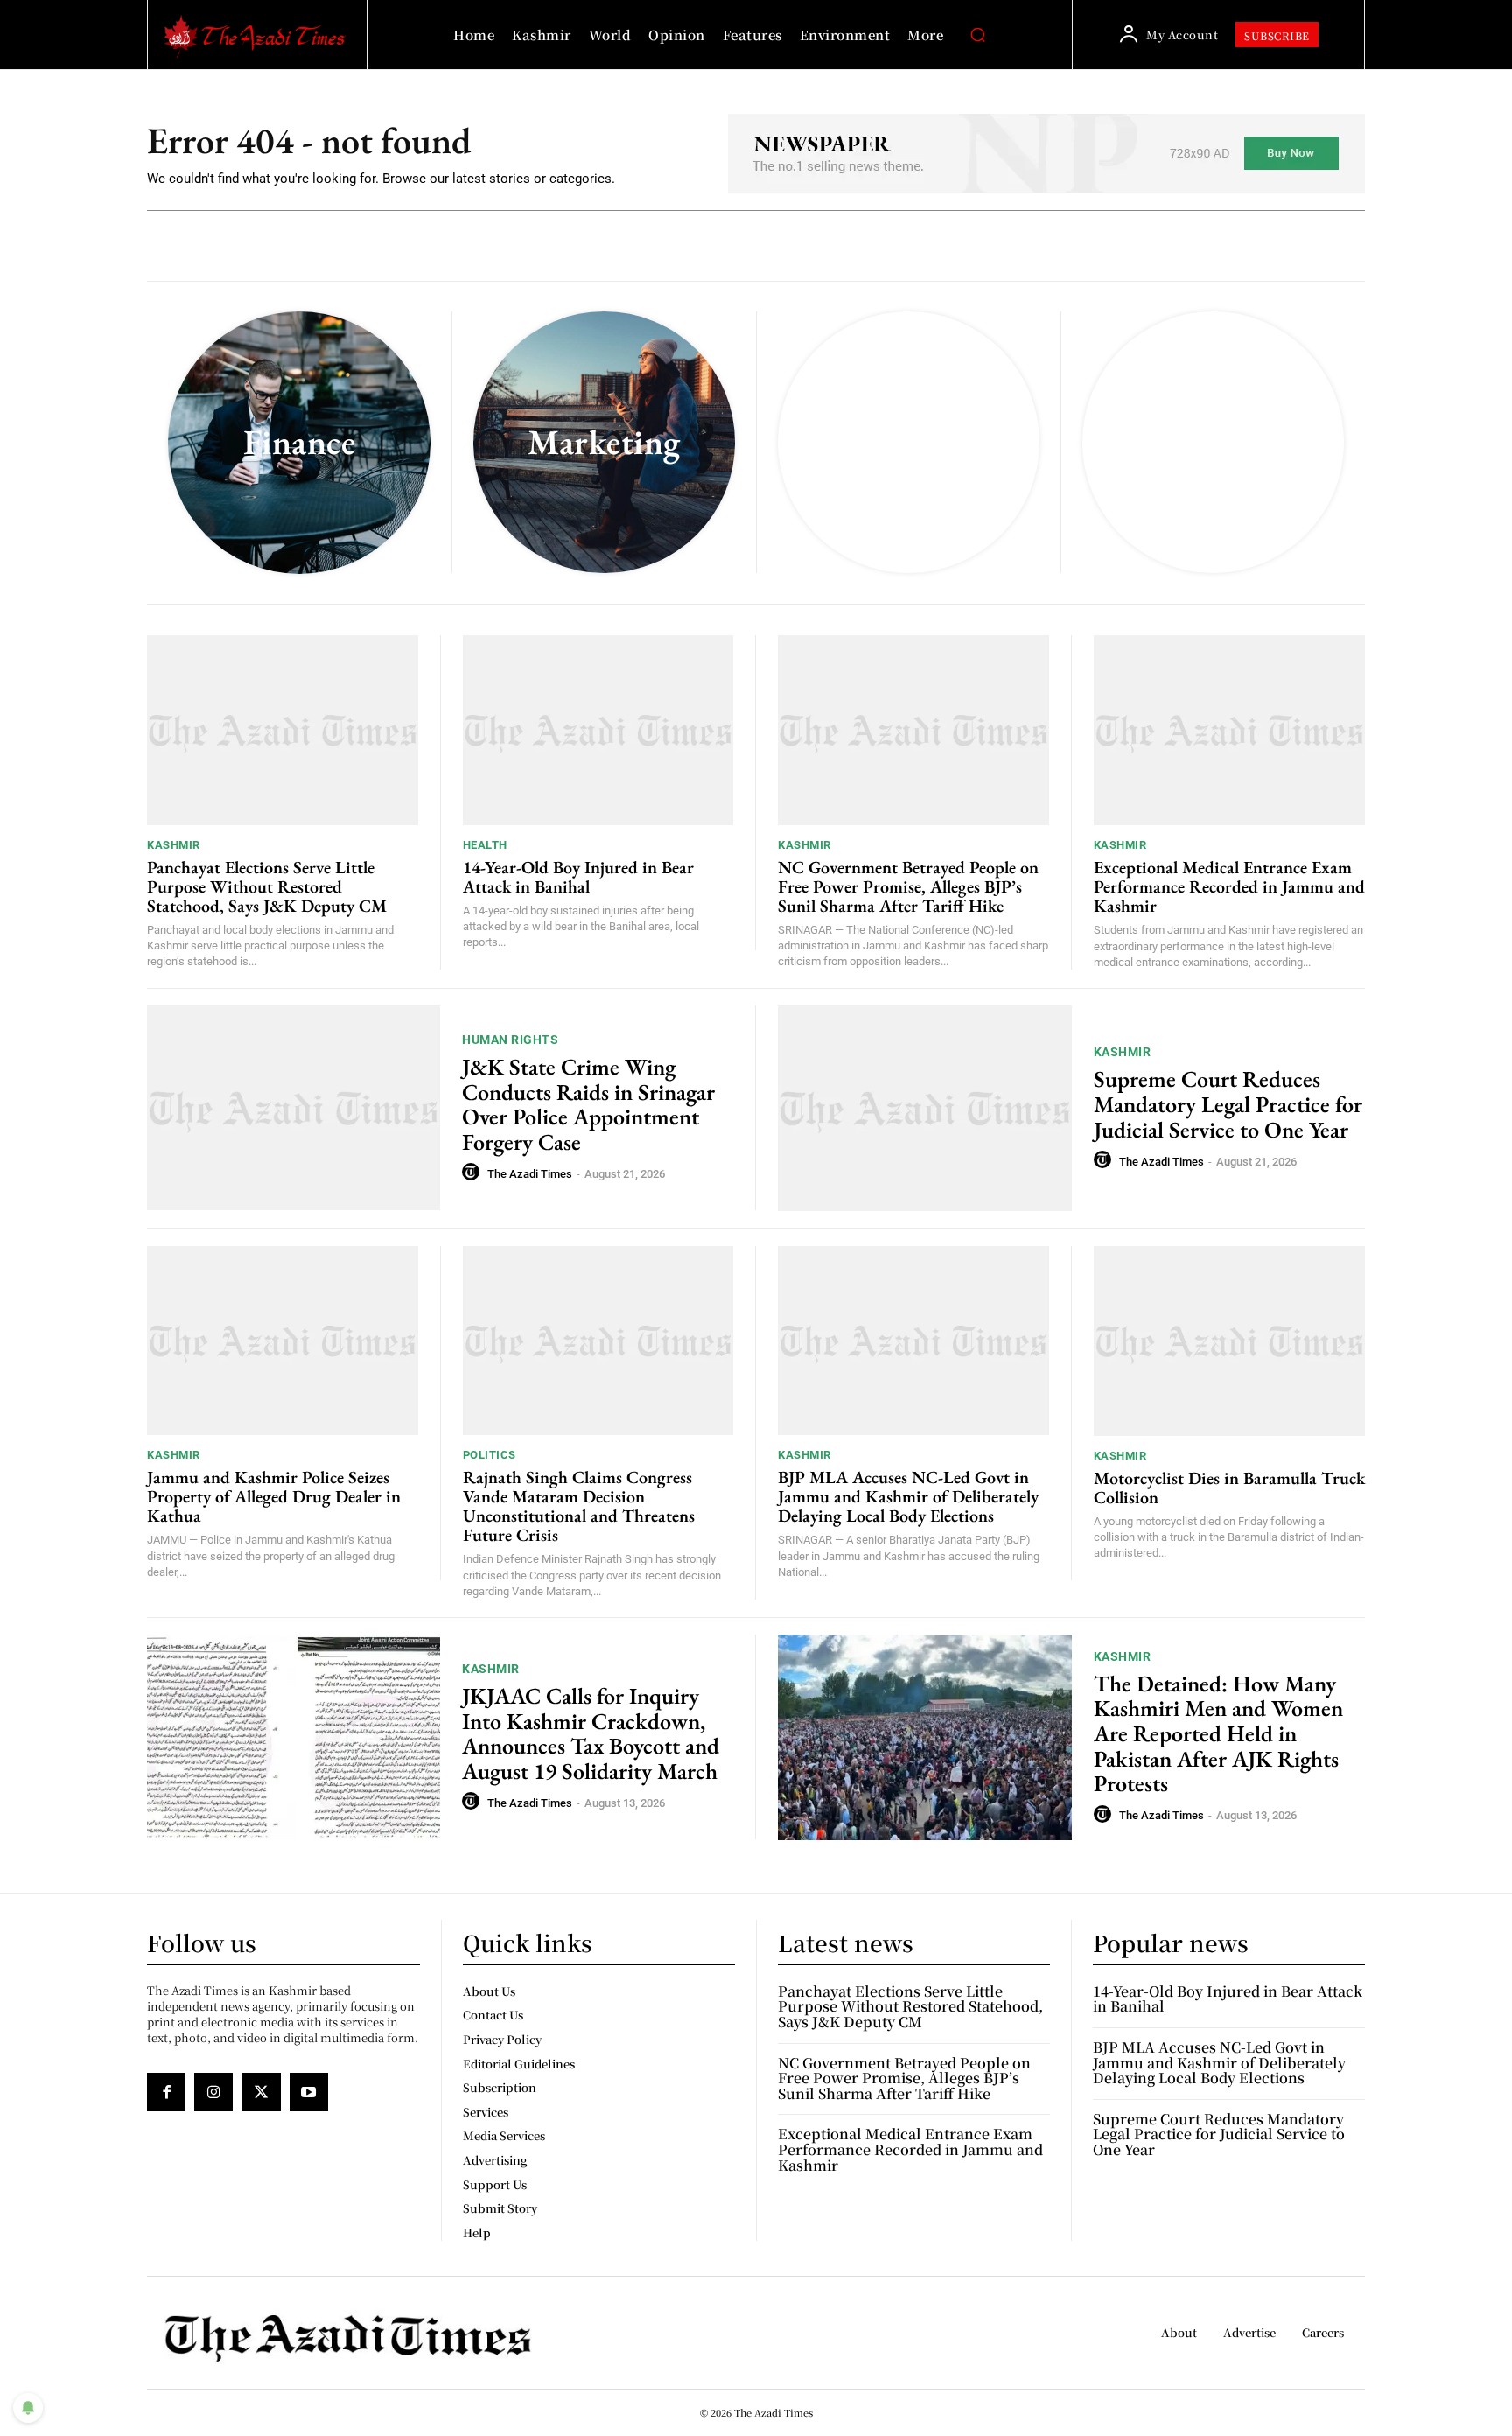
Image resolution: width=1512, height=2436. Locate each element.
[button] (977, 35)
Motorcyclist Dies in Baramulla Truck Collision (1229, 1487)
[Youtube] (309, 2092)
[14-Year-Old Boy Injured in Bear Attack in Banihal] (598, 730)
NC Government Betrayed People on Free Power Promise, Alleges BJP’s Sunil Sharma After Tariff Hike (908, 886)
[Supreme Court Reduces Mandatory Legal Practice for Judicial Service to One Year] (925, 1108)
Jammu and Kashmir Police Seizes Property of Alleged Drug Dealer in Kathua (274, 1496)
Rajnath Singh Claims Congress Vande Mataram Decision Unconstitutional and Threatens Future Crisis (579, 1506)
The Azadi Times (530, 1174)
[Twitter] (261, 2092)
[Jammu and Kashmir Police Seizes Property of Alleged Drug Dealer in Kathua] (283, 1341)
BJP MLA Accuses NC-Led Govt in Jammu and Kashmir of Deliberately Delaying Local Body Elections (908, 1496)
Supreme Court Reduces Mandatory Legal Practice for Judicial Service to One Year (1228, 1104)
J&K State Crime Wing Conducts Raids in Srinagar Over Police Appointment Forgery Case (588, 1104)
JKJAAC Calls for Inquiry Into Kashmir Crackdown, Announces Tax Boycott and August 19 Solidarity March (591, 1733)
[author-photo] (473, 1172)
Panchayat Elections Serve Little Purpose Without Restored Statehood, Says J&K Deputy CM (267, 886)
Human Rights (510, 1039)
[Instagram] (213, 2092)
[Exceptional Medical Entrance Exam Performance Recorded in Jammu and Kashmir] (1230, 730)
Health (485, 845)
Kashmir (174, 845)
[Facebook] (166, 2092)
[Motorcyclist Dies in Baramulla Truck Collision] (1230, 1341)
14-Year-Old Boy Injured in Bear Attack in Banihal (578, 877)
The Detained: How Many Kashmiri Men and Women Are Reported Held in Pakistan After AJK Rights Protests (1218, 1733)
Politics (490, 1455)
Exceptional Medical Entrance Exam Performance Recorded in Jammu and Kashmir (1229, 886)
